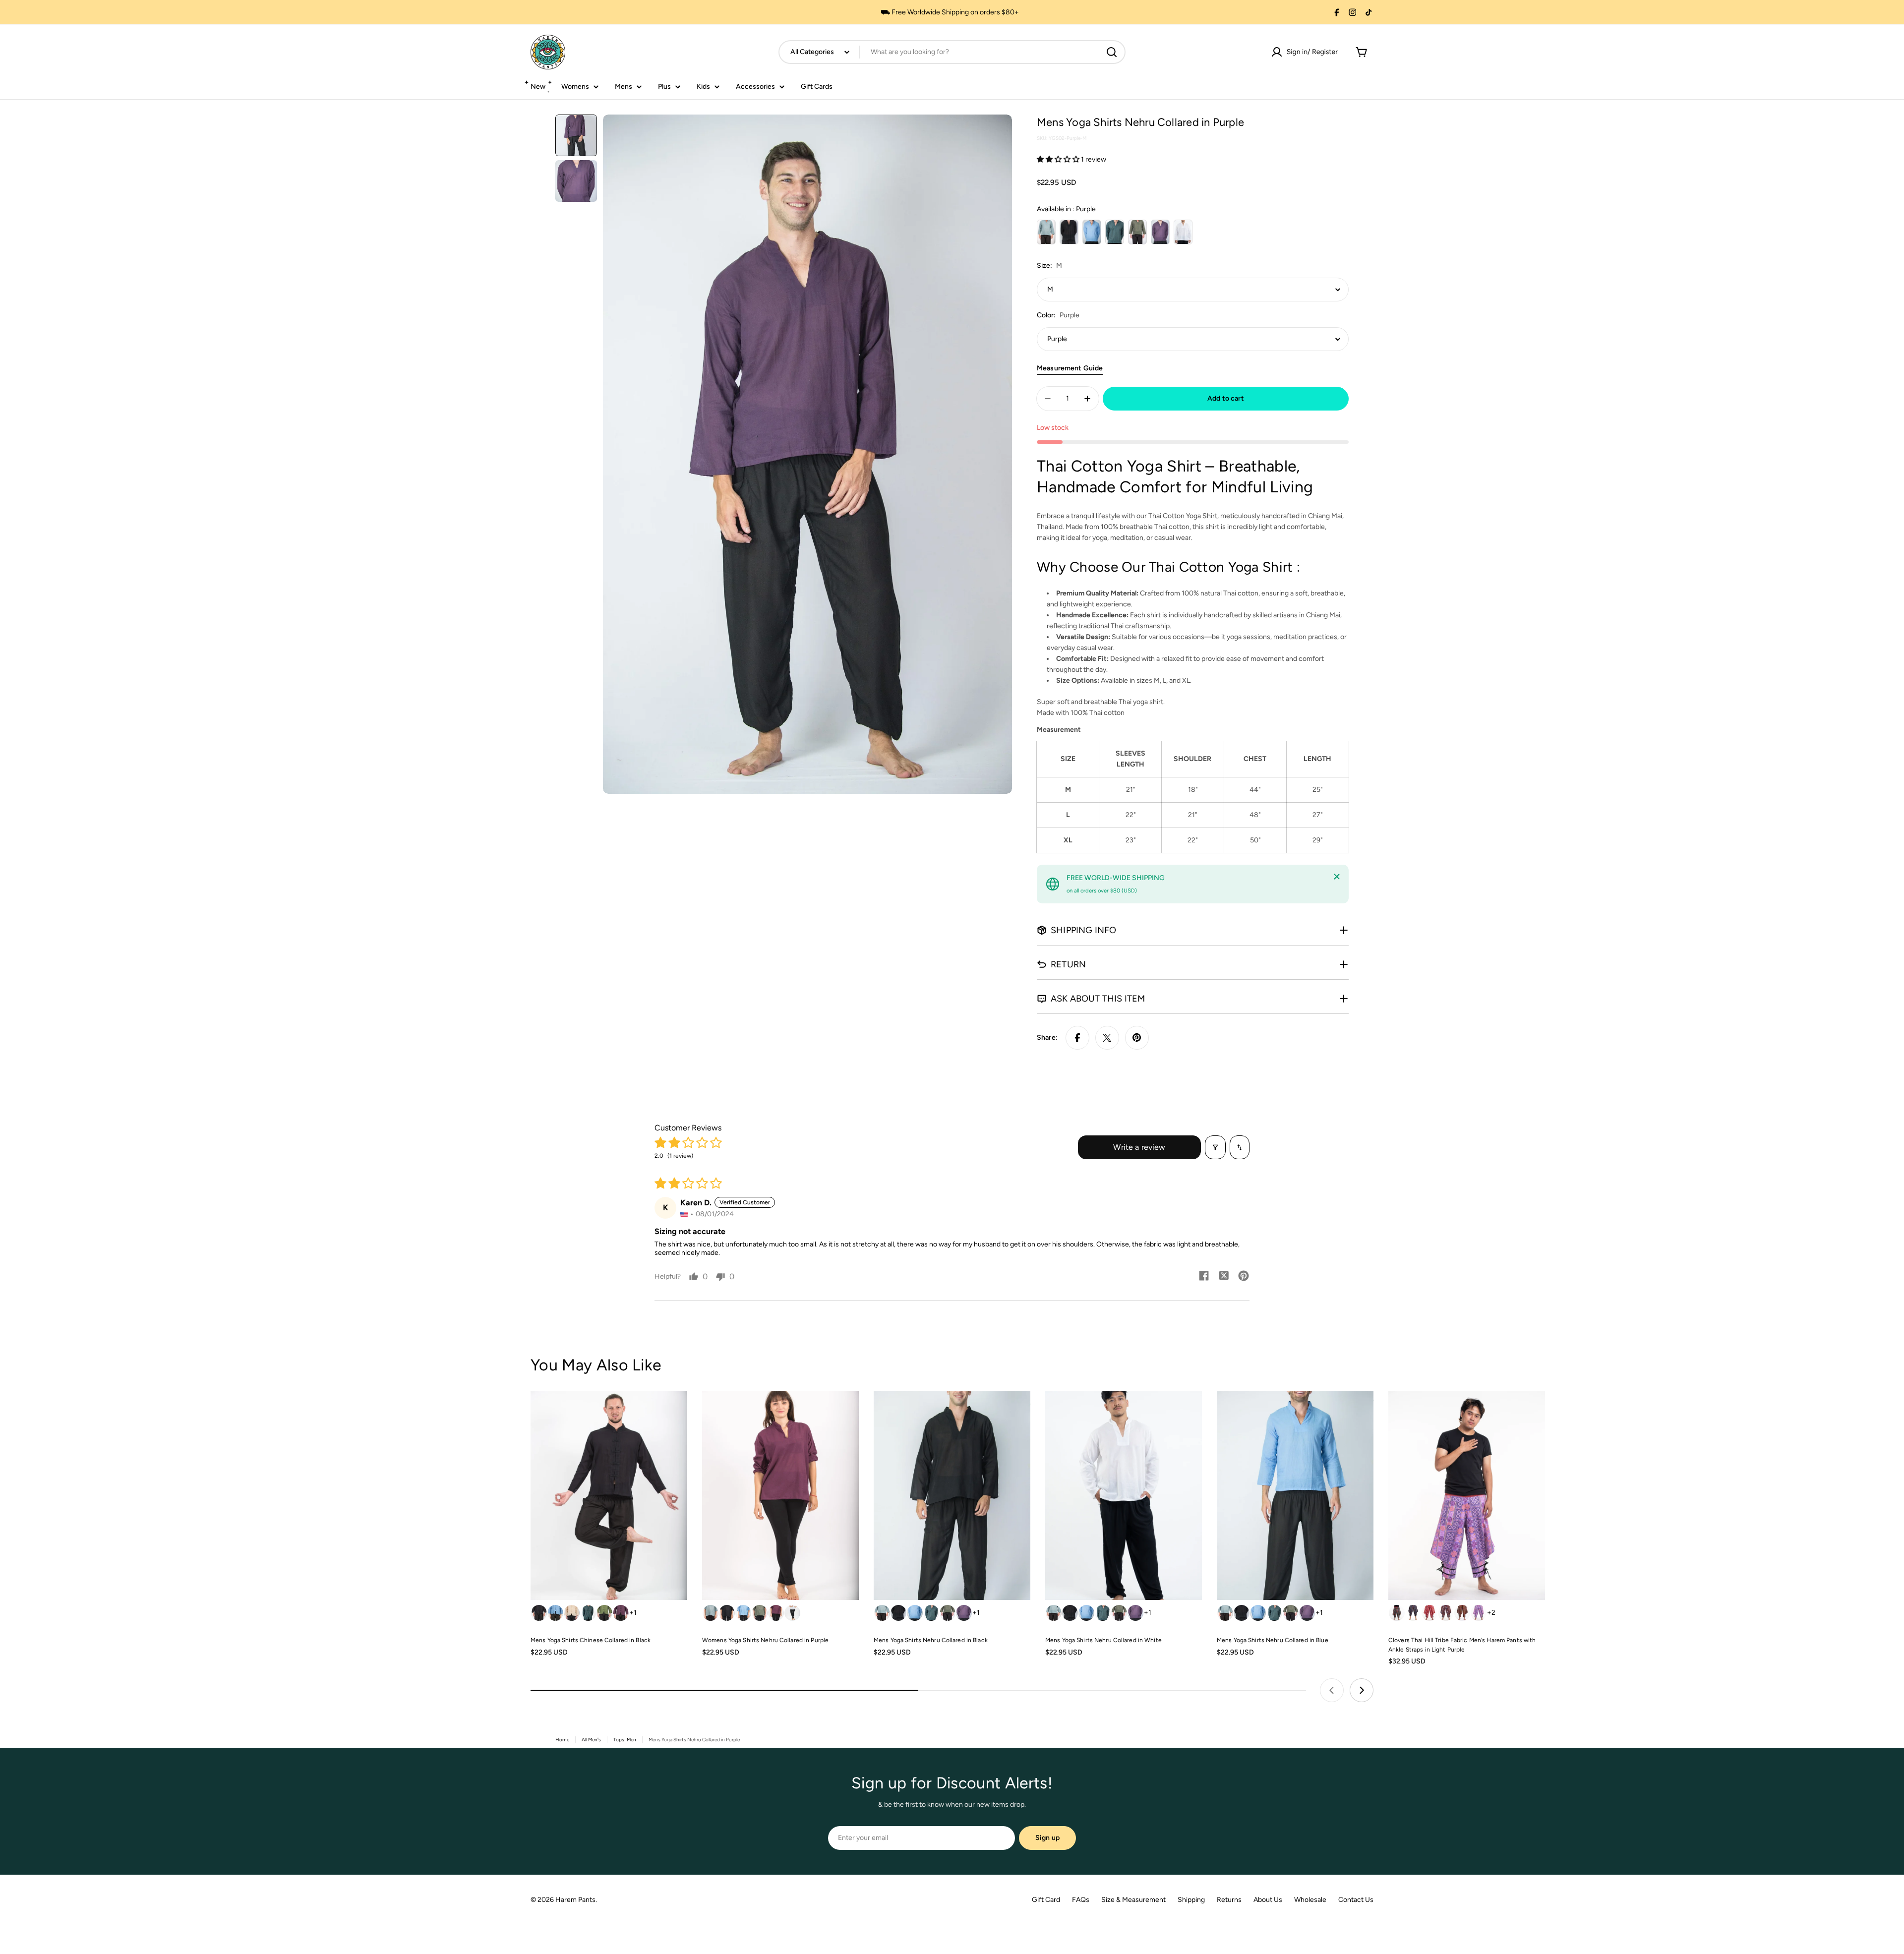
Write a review (1139, 1147)
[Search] (1112, 52)
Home (562, 1740)
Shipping (1191, 1900)
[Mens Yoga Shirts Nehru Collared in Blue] (1295, 1496)
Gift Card (1046, 1900)
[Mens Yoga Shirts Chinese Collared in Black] (609, 1496)
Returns (1229, 1900)
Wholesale (1310, 1900)
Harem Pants (575, 1900)
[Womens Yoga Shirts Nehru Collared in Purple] (780, 1496)
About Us (1268, 1900)
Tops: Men (625, 1740)
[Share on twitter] (1224, 1277)
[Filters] (1215, 1147)
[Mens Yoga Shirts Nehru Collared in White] (1124, 1496)
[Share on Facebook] (1077, 1038)
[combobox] (952, 52)
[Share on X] (1107, 1038)
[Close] (1337, 877)
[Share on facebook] (1204, 1277)
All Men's (591, 1740)
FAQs (1081, 1900)
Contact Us (1356, 1900)
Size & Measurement (1133, 1900)
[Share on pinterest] (1244, 1277)
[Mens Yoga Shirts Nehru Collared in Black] (952, 1496)
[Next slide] (1362, 1690)
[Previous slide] (1332, 1690)
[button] (1059, 159)
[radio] (1046, 232)
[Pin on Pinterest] (1137, 1038)
